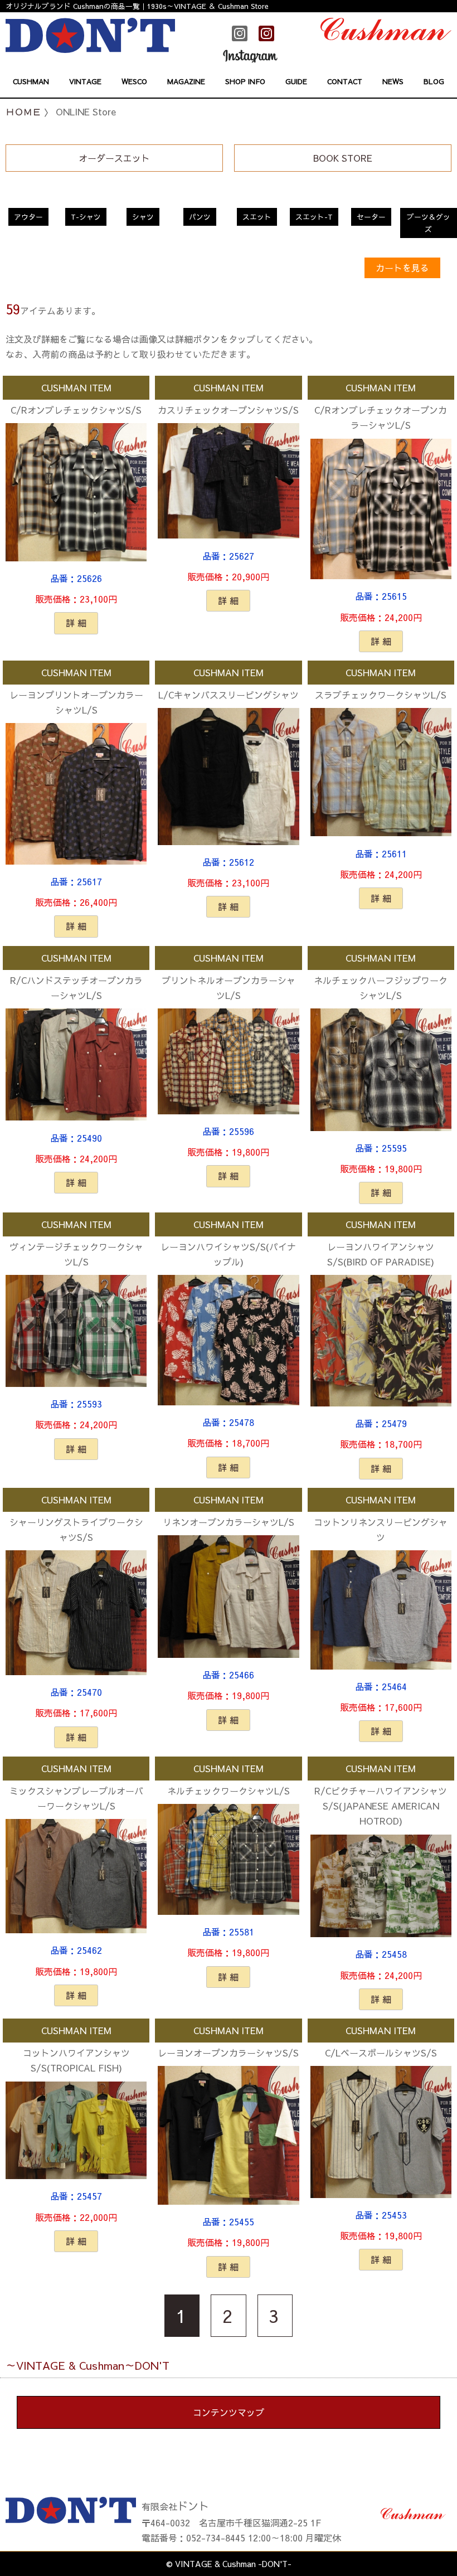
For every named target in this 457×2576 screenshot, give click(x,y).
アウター (28, 217)
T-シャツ (86, 217)
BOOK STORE (343, 158)
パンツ (200, 217)
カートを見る (402, 268)
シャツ (143, 217)
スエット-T (314, 217)
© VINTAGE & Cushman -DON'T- (229, 2564)
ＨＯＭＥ (23, 111)
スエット (257, 217)
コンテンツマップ (229, 2412)
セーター (371, 217)
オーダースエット (114, 158)
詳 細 (76, 623)
